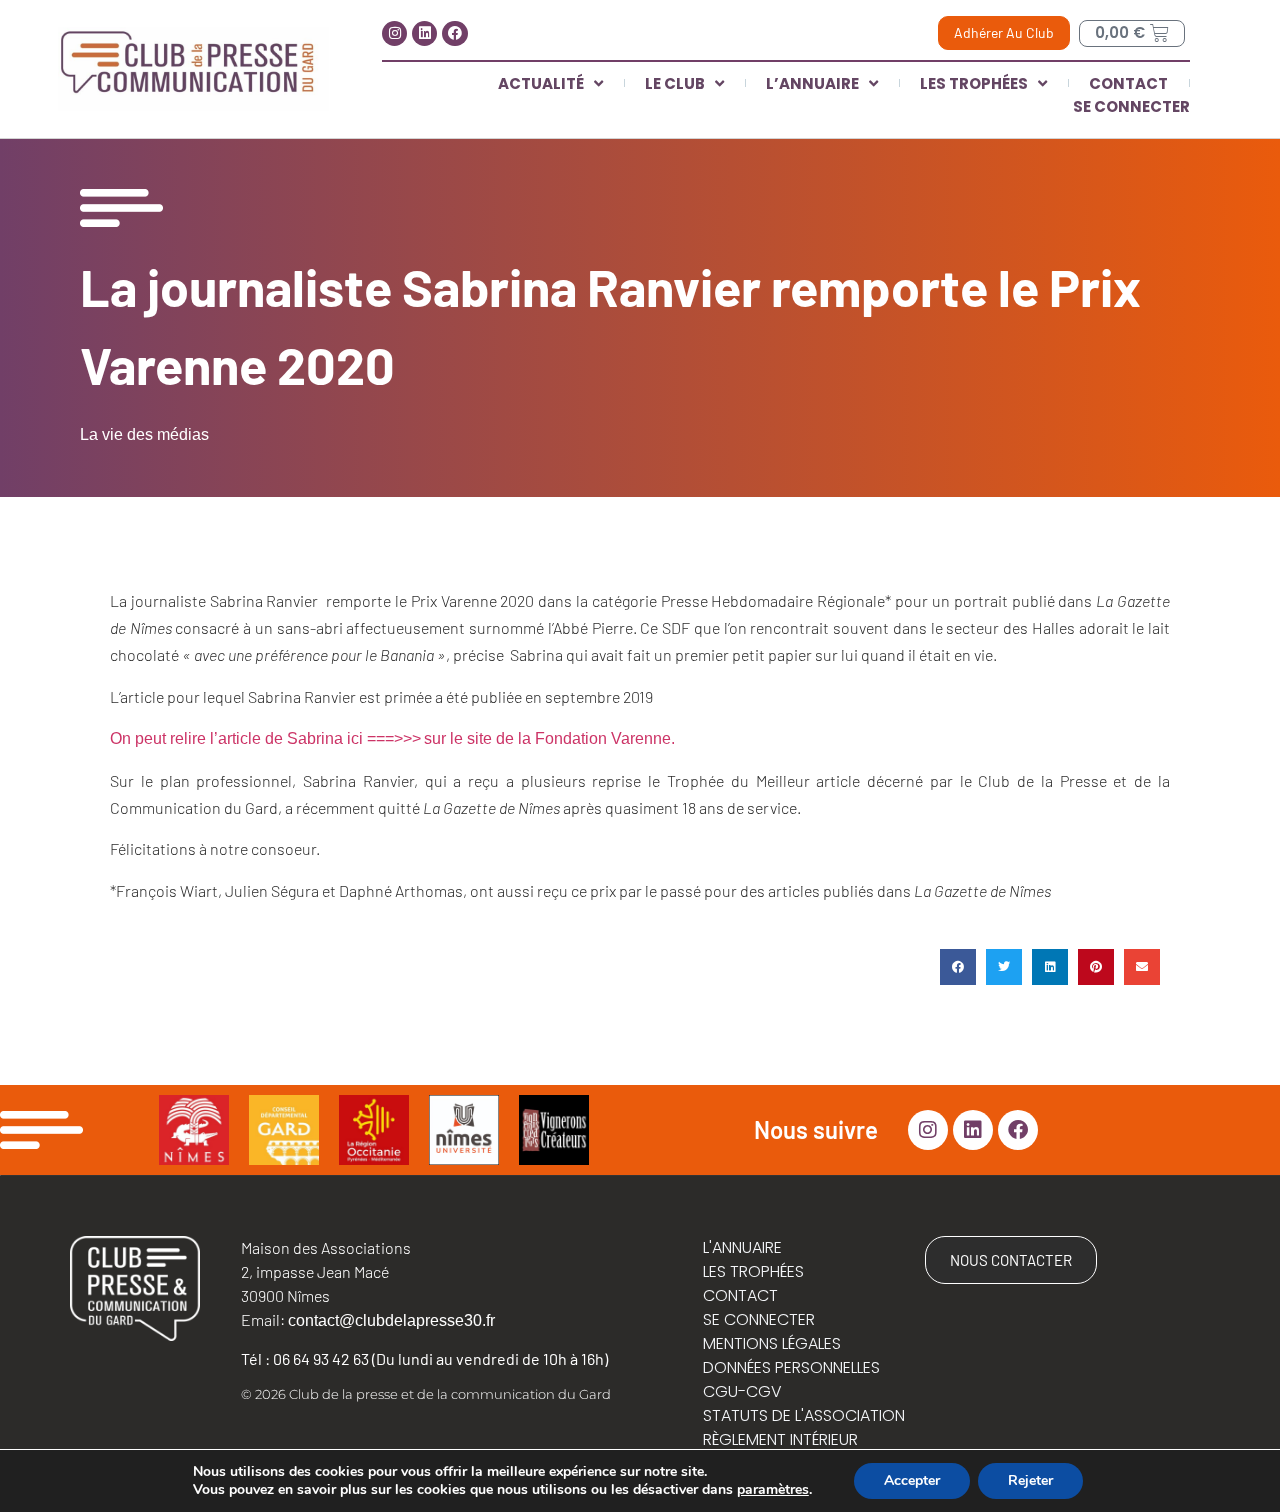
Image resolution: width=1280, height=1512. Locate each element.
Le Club (675, 83)
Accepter (912, 1480)
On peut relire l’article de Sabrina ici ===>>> (265, 738)
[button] (958, 967)
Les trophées (974, 83)
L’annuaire (812, 83)
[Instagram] (394, 33)
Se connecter (1131, 106)
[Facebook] (454, 33)
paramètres (773, 1490)
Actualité (541, 83)
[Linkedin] (424, 33)
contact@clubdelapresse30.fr (391, 1320)
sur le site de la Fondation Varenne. (549, 738)
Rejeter (1030, 1480)
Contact (1128, 83)
